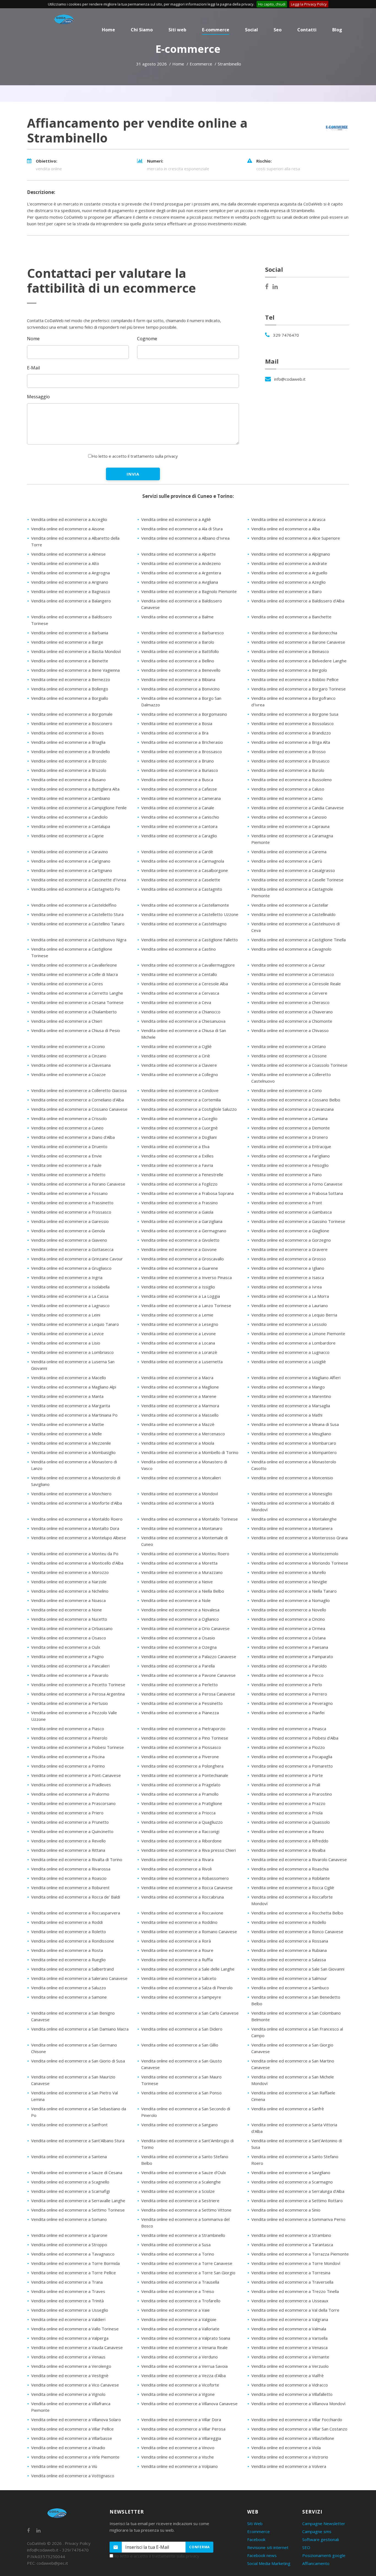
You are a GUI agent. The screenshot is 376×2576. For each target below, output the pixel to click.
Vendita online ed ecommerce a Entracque (291, 1146)
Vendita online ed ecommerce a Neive (177, 1582)
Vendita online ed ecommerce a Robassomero (185, 1878)
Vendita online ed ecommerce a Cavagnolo (291, 949)
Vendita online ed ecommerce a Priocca (178, 1813)
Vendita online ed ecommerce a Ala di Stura (182, 529)
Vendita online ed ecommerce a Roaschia (290, 1869)
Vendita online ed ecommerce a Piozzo (288, 1747)
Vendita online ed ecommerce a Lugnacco (290, 1352)
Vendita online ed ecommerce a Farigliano (291, 1156)
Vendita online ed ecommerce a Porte (287, 1775)
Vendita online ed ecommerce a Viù (64, 2466)
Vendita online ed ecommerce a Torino (178, 2254)
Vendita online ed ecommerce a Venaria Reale (184, 2347)
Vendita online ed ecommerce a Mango (288, 1387)
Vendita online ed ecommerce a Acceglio (69, 519)
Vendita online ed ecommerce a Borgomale (72, 714)
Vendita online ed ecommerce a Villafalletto (292, 2394)
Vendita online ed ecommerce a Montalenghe (294, 1519)
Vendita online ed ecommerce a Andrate (289, 563)
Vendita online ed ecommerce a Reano (288, 1831)
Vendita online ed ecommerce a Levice (67, 1334)
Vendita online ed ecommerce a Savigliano (291, 2172)
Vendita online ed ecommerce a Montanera (292, 1528)
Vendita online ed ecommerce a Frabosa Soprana (187, 1193)
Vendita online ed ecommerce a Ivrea (287, 1287)
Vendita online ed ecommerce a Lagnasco (70, 1305)
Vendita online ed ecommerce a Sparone (69, 2235)
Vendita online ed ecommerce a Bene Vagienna (75, 670)
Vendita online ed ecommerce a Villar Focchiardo (297, 2419)
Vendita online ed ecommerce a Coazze (68, 1074)
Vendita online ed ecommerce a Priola (287, 1813)
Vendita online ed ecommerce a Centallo (179, 974)
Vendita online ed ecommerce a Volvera (289, 2466)
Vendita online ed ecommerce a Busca (177, 780)
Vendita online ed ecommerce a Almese (68, 554)
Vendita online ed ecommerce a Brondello (70, 751)
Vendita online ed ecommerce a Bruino (178, 761)
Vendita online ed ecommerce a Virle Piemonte (75, 2457)
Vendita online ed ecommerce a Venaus (68, 2357)
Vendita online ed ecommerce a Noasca (68, 1600)
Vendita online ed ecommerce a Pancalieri (70, 1666)
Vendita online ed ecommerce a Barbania (70, 633)
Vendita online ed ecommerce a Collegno (180, 1074)
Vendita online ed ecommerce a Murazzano (182, 1572)
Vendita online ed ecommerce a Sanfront (69, 2125)
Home (178, 64)
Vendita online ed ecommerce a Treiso (178, 2291)
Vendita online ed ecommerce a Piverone (180, 1757)
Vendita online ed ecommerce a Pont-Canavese (76, 1775)
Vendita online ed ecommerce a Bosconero (72, 723)
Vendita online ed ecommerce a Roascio (69, 1878)
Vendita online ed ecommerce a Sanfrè (288, 2109)
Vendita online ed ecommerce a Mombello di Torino (190, 1452)
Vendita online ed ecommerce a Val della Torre (295, 2310)
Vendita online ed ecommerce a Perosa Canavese (188, 1694)
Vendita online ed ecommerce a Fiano (287, 1175)
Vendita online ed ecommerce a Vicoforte (180, 2385)
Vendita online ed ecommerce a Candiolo (69, 817)
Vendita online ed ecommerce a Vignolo (68, 2394)
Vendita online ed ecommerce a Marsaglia (291, 1406)
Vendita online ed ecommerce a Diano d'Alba (73, 1137)
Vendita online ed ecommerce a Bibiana (178, 679)
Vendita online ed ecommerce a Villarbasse (72, 2438)
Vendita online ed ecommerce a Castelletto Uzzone (190, 914)
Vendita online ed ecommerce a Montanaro (182, 1528)
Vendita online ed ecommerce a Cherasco (290, 1002)
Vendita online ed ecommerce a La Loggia (181, 1296)
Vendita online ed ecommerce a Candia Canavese (298, 808)
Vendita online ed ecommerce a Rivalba (288, 1850)
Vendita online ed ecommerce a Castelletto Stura (77, 914)
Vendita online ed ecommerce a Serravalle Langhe (78, 2201)
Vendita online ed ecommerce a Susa (176, 2245)
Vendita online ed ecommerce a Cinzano (69, 1056)
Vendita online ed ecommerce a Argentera (181, 573)
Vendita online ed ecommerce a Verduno (179, 2357)
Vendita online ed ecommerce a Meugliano (291, 1434)
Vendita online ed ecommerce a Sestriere (180, 2201)
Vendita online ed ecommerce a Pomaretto (292, 1766)
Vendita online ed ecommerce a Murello (289, 1572)
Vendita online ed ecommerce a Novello (289, 1610)
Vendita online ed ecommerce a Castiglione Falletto (190, 940)
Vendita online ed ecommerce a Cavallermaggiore (188, 965)
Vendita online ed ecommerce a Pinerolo (69, 1738)
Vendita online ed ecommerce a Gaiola (177, 1212)
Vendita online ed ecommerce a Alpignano (291, 554)
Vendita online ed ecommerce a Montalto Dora (75, 1528)
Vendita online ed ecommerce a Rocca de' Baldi (76, 1897)
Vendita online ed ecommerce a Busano (68, 780)
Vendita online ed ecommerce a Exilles (177, 1156)
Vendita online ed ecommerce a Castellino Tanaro (78, 924)
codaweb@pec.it (52, 2563)
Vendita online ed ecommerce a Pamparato (292, 1656)
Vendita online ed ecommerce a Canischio (180, 817)
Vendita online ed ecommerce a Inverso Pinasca (186, 1277)
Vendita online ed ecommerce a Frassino (179, 1203)
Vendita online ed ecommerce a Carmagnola (183, 861)
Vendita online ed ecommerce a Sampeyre (181, 1997)
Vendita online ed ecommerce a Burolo (288, 770)
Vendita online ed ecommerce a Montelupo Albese (79, 1538)
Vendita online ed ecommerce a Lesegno (180, 1324)
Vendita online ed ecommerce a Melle (66, 1434)
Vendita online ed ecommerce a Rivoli (176, 1869)
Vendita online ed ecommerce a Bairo (287, 591)
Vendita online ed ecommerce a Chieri (67, 1021)
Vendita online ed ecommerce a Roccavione (182, 1913)
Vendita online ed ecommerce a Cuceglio (179, 1118)
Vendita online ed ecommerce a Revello (68, 1841)
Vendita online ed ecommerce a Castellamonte (185, 905)
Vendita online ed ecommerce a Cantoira (179, 826)
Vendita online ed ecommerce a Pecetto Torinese (78, 1685)
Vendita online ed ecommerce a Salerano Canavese (79, 1978)
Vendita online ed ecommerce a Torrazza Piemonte (300, 2254)
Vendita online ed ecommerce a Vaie (175, 2310)
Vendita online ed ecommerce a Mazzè (178, 1424)
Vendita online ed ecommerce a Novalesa (180, 1610)
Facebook (256, 2539)
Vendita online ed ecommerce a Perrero (289, 1694)
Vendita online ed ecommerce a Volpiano (179, 2466)
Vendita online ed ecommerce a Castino (179, 949)
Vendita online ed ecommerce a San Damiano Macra (80, 2029)
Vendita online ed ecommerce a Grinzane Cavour (77, 1259)
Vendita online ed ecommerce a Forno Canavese (297, 1184)
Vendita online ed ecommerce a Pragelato (181, 1785)
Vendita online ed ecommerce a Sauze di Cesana (77, 2172)
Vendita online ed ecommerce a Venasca (289, 2347)
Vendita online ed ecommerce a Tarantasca (292, 2245)
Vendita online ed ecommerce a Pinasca (289, 1729)
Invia (133, 474)
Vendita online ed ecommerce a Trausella (180, 2282)
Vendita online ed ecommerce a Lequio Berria (294, 1315)
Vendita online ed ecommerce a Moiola (178, 1443)
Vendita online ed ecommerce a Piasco (68, 1729)
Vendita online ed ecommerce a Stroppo (69, 2245)
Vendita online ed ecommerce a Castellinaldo (293, 914)
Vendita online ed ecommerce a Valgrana (290, 2319)
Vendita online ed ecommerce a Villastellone (293, 2438)
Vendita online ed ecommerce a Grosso (289, 1259)
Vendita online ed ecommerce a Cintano (289, 1046)
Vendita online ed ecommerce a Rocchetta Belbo (297, 1913)
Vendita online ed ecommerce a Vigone (178, 2394)
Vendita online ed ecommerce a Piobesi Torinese (77, 1747)
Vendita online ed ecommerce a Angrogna (70, 573)
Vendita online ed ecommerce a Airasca (288, 519)
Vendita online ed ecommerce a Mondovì (180, 1494)
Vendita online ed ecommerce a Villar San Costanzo (299, 2429)
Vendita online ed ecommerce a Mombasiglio (73, 1452)
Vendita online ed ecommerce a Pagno (67, 1656)
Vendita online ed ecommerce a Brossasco (182, 751)
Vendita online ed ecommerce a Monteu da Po (75, 1554)
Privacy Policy (78, 2543)
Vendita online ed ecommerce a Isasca (288, 1277)
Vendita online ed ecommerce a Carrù (287, 861)
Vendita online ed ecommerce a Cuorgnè (179, 1128)
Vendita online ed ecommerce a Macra (177, 1378)
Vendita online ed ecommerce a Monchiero (71, 1494)
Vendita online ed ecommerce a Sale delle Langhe (188, 1969)
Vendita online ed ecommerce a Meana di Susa (295, 1424)
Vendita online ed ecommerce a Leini (66, 1315)
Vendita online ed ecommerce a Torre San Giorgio (188, 2273)
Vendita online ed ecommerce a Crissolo (69, 1118)
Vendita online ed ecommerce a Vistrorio (290, 2457)
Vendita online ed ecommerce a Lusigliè (289, 1362)
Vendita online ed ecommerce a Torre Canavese (187, 2263)
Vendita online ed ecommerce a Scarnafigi (70, 2191)
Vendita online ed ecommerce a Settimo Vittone (186, 2210)
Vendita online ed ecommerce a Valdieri (68, 2319)
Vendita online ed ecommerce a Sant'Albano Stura (78, 2141)
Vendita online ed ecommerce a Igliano (288, 1268)
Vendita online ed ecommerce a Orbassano (72, 1628)
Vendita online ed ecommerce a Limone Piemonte (298, 1334)
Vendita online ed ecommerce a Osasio (178, 1638)
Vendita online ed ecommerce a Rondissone (73, 1941)
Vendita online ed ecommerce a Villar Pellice (72, 2429)
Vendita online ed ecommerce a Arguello (289, 573)
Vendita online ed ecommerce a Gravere (289, 1249)
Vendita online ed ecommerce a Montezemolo (295, 1554)
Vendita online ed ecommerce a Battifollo (180, 651)
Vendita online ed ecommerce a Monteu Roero (185, 1554)
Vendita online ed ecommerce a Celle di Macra (74, 974)
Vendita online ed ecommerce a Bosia (177, 723)
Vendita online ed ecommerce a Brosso (288, 751)
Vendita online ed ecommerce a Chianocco (181, 1012)
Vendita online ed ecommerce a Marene (179, 1396)
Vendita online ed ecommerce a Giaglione (290, 1231)
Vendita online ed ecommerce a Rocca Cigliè (293, 1888)
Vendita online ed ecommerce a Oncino (288, 1619)
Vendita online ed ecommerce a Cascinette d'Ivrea (79, 880)
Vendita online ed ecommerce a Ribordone (181, 1841)
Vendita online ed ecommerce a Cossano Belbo (296, 1100)
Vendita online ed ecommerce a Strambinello (183, 2235)
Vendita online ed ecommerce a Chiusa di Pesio (76, 1030)
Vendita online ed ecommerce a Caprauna (290, 826)
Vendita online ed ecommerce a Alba (286, 529)
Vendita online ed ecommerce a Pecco (287, 1675)
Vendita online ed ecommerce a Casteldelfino (74, 905)
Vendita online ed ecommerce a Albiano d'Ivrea (185, 538)
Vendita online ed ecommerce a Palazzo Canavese (189, 1656)
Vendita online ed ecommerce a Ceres (67, 984)
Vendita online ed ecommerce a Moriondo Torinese (300, 1563)
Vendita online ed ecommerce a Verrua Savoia (184, 2366)
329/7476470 (75, 2550)
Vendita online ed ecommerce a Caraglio (179, 836)
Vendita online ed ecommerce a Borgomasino (184, 714)
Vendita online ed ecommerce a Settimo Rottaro (297, 2201)
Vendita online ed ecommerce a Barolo (178, 642)
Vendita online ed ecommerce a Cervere (289, 993)
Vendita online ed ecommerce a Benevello (181, 670)
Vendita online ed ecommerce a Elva (175, 1146)
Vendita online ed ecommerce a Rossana (290, 1941)
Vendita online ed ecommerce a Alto (65, 563)
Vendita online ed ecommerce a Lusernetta (182, 1362)
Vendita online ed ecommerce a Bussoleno (291, 780)
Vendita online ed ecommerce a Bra (175, 733)
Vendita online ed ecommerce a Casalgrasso (293, 870)
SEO (306, 2547)
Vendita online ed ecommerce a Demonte (291, 1128)
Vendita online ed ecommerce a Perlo (287, 1685)
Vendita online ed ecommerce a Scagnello (70, 2182)
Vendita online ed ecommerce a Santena (69, 2157)
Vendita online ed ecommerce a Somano (69, 2219)
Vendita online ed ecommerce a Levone (179, 1334)
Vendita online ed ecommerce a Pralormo (70, 1794)
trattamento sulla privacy (154, 456)
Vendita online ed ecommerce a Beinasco (290, 651)
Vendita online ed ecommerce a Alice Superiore (296, 538)
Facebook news (262, 2555)
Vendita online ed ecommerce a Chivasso (290, 1030)
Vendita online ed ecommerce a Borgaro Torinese (299, 689)
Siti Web (255, 2523)
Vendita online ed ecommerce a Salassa (289, 1960)
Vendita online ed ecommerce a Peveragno (292, 1703)
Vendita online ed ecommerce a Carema (289, 852)
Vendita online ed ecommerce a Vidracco (290, 2385)
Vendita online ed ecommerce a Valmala (289, 2329)
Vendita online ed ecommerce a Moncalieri (181, 1478)
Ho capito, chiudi (272, 4)
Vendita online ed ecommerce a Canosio (289, 817)
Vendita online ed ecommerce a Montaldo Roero (77, 1519)
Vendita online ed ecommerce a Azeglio (288, 582)
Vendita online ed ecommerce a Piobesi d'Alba (295, 1738)
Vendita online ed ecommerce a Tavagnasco (73, 2254)
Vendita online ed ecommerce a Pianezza (180, 1713)
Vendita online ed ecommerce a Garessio (70, 1221)
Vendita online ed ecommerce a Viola (286, 2448)
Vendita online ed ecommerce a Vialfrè (288, 2375)
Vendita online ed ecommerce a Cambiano (71, 798)
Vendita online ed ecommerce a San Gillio (180, 2045)
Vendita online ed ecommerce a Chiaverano (292, 1012)
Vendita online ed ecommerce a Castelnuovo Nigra (79, 940)
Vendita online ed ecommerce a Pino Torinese (185, 1738)
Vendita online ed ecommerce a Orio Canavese (185, 1628)
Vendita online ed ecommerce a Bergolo (289, 670)
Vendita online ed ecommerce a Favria (177, 1165)
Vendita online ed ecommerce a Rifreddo (290, 1841)
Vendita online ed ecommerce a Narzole (69, 1582)
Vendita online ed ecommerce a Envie (66, 1156)
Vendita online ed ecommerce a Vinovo (178, 2448)
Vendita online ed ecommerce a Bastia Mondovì (76, 651)
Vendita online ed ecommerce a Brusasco (290, 761)
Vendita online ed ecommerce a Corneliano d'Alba (77, 1100)
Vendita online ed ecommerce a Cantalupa (71, 826)
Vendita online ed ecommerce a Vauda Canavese (77, 2347)
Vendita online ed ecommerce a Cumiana (289, 1118)
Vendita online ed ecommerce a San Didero (182, 2029)
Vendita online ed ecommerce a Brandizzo (291, 733)
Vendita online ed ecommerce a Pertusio (70, 1703)
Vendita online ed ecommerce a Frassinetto (72, 1203)
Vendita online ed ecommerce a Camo (287, 798)
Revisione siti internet (268, 2547)
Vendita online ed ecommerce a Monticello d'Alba (77, 1563)
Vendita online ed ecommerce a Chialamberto (74, 1012)
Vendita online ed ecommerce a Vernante (290, 2357)
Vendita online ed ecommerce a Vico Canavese (75, 2385)
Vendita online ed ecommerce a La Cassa (70, 1296)
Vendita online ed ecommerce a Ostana (288, 1638)
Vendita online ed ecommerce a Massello (180, 1415)
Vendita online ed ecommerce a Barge (67, 642)
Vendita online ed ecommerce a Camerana (181, 798)
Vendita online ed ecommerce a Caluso (288, 789)
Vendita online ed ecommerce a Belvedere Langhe (299, 661)
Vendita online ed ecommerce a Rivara (177, 1859)
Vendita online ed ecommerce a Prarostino (292, 1794)
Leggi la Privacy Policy (309, 4)
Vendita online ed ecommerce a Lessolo (289, 1324)
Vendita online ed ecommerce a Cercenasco (293, 974)
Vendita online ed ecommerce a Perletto (179, 1685)
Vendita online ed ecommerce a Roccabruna (182, 1897)
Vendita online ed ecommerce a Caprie (67, 836)
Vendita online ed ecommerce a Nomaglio (291, 1600)
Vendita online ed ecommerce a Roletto (69, 1932)
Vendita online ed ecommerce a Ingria (67, 1277)
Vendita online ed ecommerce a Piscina (68, 1757)
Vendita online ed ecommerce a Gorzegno (291, 1240)
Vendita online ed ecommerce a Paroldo (289, 1666)
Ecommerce (258, 2531)
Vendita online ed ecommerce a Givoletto (180, 1240)
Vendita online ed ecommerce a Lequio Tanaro (75, 1324)
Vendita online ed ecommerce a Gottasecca (72, 1249)
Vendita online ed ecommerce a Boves (67, 733)
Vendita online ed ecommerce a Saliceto (179, 1978)
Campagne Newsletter (324, 2523)
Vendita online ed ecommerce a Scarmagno (292, 2182)
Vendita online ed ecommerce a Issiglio (178, 1287)
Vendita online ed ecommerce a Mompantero (294, 1452)
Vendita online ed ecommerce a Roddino (179, 1922)
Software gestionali (321, 2539)
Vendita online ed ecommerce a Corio (287, 1090)
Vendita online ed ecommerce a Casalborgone (185, 870)
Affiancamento (316, 2563)
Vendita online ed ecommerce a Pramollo (180, 1794)
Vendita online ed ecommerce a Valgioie (179, 2319)
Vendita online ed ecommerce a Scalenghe (181, 2182)
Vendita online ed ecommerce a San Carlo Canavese (190, 2013)
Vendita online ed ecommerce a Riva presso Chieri (189, 1850)
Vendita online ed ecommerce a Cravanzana (292, 1109)
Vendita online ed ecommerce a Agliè (176, 519)
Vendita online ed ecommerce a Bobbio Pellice (295, 679)
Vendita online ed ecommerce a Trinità (67, 2301)
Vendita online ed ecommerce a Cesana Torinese (77, 1002)
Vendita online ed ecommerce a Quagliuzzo (182, 1822)
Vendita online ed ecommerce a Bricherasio (182, 742)
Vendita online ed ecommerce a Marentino (291, 1396)
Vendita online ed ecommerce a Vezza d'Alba (183, 2375)
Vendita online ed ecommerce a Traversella (292, 2282)
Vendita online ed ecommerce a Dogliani (179, 1137)
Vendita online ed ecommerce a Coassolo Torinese (299, 1065)
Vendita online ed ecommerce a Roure (177, 1950)
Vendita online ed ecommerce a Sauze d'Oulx (184, 2172)
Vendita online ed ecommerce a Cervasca (180, 993)
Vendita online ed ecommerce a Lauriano (290, 1305)
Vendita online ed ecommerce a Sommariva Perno (298, 2219)
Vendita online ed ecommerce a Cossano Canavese (79, 1109)
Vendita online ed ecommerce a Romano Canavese (189, 1932)
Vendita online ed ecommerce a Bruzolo (69, 770)
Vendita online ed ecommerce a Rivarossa (71, 1869)
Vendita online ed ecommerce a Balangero (71, 601)
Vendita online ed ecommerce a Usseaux (290, 2301)
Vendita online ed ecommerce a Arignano (70, 582)
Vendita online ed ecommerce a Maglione (180, 1387)
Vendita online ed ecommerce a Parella (178, 1666)
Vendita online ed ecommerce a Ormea (288, 1628)
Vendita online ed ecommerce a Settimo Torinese (78, 2210)
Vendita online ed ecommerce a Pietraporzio (183, 1729)
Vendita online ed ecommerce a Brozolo (69, 761)
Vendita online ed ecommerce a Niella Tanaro (294, 1591)
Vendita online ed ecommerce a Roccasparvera (76, 1913)
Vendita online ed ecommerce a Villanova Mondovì (298, 2404)
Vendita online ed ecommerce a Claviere (179, 1065)
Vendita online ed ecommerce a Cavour (288, 965)
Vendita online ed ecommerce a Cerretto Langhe (77, 993)
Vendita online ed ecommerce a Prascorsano (73, 1803)
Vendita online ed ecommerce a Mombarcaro (294, 1443)
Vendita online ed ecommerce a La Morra (290, 1296)
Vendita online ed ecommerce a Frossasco (71, 1212)
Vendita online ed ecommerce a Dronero (290, 1137)
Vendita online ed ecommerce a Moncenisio (292, 1478)
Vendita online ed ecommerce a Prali (286, 1785)
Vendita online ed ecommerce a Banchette (291, 617)
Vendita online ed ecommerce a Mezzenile (71, 1443)
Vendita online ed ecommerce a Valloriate (180, 2329)
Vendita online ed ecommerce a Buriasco (180, 770)
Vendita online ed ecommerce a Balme (177, 617)
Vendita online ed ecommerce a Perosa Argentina (78, 1694)
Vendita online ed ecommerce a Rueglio (68, 1960)
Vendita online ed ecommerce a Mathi (287, 1415)
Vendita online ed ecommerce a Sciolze (178, 2191)
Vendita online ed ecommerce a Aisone (68, 529)
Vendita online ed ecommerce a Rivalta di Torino (77, 1859)
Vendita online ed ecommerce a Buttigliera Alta (75, 789)
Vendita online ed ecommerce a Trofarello (181, 2301)
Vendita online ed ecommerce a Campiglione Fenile (79, 808)
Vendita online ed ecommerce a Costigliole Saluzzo (189, 1109)
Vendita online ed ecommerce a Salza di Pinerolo (187, 1988)
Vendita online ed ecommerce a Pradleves (71, 1785)
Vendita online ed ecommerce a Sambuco (290, 1988)
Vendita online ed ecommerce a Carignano (71, 861)
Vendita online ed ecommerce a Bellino (178, 661)
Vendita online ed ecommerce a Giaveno (69, 1240)
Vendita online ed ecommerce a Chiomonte (292, 1021)
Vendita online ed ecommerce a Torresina (291, 2273)
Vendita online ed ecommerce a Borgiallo (70, 698)
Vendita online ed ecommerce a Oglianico (180, 1619)
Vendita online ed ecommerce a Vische (178, 2457)
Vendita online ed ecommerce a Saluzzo (69, 1988)
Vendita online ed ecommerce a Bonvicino (180, 689)
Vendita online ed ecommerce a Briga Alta (291, 742)
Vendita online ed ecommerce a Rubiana (289, 1950)
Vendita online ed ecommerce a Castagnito (182, 889)
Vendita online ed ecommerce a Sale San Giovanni (298, 1969)
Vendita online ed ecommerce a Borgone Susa (295, 714)
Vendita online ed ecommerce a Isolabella (70, 1287)
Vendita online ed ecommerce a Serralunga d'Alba (298, 2191)
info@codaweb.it (290, 379)
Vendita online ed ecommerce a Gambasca (291, 1212)
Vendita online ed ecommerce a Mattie (68, 1424)
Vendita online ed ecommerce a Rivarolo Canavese (299, 1859)
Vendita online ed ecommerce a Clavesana (71, 1065)
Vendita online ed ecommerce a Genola (68, 1231)
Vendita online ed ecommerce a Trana (67, 2282)
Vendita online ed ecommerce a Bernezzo (71, 679)
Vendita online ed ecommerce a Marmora (180, 1406)
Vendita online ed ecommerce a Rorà (176, 1941)
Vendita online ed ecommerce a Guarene (180, 1268)
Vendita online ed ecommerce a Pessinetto (182, 1703)
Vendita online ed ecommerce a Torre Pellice (73, 2273)
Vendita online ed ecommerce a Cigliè (176, 1046)
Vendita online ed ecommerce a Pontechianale (185, 1775)
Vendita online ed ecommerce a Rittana (68, 1850)
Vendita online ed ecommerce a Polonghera (182, 1766)
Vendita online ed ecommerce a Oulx (66, 1647)
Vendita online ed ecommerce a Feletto (68, 1175)
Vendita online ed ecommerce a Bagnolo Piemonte (189, 591)
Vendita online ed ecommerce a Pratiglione (182, 1803)
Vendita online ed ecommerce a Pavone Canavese (188, 1675)
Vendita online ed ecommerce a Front (287, 1203)
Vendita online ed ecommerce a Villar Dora (181, 2419)
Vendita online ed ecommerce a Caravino (70, 852)
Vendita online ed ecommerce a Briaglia (68, 742)
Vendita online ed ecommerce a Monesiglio (292, 1494)
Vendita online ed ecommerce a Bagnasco (71, 591)
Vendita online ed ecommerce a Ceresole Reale (296, 984)
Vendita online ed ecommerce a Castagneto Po (76, 889)
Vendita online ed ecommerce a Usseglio (70, 2310)
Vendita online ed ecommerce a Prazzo (288, 1803)
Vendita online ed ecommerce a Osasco (69, 1638)
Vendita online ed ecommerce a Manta (67, 1396)
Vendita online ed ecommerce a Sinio (286, 2210)
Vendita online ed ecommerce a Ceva (176, 1002)
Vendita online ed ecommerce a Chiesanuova (183, 1021)
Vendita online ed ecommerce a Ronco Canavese (297, 1932)
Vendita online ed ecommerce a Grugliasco (71, 1268)
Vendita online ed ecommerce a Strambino (291, 2235)
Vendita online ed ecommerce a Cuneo (67, 1128)
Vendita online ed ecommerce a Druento (69, 1146)
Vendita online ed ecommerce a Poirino (68, 1766)
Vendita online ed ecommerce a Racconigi (180, 1831)
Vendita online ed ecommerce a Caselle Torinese (297, 880)
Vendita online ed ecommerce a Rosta (67, 1950)
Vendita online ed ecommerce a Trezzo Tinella (295, 2291)
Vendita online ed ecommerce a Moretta (179, 1563)
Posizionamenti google (324, 2555)
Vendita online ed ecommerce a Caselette (181, 880)
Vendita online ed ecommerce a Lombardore (293, 1343)
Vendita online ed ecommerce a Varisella (289, 2338)
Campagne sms (317, 2531)
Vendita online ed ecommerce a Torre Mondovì (296, 2263)
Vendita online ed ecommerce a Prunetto (70, 1822)
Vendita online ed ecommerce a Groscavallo (182, 1259)
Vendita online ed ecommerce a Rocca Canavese (187, 1888)
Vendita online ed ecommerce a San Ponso (181, 2093)
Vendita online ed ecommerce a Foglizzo (179, 1184)
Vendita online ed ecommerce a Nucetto (69, 1619)
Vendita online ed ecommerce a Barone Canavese (298, 642)
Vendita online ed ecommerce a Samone (69, 1997)
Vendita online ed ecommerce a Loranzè (179, 1352)
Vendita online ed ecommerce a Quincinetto (72, 1831)
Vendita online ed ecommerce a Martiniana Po (74, 1415)
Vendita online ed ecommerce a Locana (178, 1343)
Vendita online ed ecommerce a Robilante (291, 1878)
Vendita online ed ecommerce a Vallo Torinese (75, 2329)
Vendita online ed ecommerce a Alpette (179, 554)
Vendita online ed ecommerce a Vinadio (68, 2448)
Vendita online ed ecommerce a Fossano (69, 1193)
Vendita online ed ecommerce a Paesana (290, 1647)
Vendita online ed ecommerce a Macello (69, 1378)
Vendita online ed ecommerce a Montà (178, 1503)
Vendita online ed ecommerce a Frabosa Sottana (297, 1193)
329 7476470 (286, 335)
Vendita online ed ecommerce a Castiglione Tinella (299, 940)
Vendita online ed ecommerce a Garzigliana (182, 1221)
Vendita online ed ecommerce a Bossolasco (292, 723)
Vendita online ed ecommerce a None (66, 1610)
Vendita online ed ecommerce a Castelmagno (184, 924)
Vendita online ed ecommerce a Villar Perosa (183, 2429)
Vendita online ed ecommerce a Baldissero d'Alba (298, 601)
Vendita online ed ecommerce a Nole (176, 1600)
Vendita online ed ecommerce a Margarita (71, 1406)
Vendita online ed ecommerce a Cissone (289, 1056)
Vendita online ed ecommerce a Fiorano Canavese (78, 1184)
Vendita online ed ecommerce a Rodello (289, 1922)
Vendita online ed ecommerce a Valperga (70, 2338)
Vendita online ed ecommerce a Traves (68, 2291)
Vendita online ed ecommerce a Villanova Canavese (189, 2404)
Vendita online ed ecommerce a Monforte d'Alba (77, 1503)
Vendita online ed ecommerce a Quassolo (291, 1822)
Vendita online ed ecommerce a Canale (178, 808)
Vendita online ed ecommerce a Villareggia (181, 2438)
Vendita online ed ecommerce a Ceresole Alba (185, 984)
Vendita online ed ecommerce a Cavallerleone (74, 965)
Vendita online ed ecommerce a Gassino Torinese (298, 1221)
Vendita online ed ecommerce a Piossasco (181, 1747)
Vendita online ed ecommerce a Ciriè (176, 1056)
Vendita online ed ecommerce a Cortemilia (181, 1100)
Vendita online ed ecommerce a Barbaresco (182, 633)
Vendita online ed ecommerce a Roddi (67, 1922)
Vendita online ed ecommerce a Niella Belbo (183, 1591)
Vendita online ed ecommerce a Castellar (290, 905)
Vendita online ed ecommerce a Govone (179, 1249)
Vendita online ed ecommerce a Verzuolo (290, 2366)
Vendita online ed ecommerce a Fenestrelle (182, 1175)
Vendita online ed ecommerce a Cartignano (72, 870)
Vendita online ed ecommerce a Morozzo (70, 1572)
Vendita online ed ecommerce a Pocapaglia (292, 1757)
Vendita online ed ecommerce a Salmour (289, 1978)
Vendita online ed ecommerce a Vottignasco (73, 2476)
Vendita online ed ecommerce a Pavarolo (70, 1675)
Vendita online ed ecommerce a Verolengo (71, 2366)
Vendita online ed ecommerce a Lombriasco (72, 1352)
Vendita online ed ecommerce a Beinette (70, 661)
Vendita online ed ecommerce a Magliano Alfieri (296, 1378)
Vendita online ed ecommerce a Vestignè (70, 2375)
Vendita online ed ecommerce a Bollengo (70, 689)
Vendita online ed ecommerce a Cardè (177, 852)
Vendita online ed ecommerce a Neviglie (289, 1582)
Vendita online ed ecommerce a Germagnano (184, 1231)
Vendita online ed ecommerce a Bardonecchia (294, 633)
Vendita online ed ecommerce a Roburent (70, 1888)
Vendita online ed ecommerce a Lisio (66, 1343)
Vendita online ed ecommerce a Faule (66, 1165)
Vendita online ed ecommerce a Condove (180, 1090)
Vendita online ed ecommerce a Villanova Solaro (76, 2419)
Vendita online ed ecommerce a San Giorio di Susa (78, 2061)
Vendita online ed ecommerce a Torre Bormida (75, 2263)
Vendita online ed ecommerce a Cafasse (179, 789)
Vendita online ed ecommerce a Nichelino (70, 1591)
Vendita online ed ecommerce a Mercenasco (183, 1434)
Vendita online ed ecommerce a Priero (67, 1813)
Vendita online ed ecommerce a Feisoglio (290, 1165)
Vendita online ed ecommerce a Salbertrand (72, 1969)
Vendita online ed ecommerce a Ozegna (179, 1647)
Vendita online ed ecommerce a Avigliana (180, 582)
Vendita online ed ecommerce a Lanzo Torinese (186, 1305)
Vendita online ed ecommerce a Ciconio (68, 1046)
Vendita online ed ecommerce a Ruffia (177, 1960)
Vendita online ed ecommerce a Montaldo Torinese (190, 1519)
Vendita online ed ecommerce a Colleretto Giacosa (79, 1090)
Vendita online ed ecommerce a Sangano (179, 2125)
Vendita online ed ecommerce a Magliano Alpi (74, 1387)
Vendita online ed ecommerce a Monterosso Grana (299, 1538)
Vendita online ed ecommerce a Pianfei (288, 1713)
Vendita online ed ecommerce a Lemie (177, 1315)
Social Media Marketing (269, 2563)
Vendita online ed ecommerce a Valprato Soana (186, 2338)
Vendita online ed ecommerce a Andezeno (181, 563)
